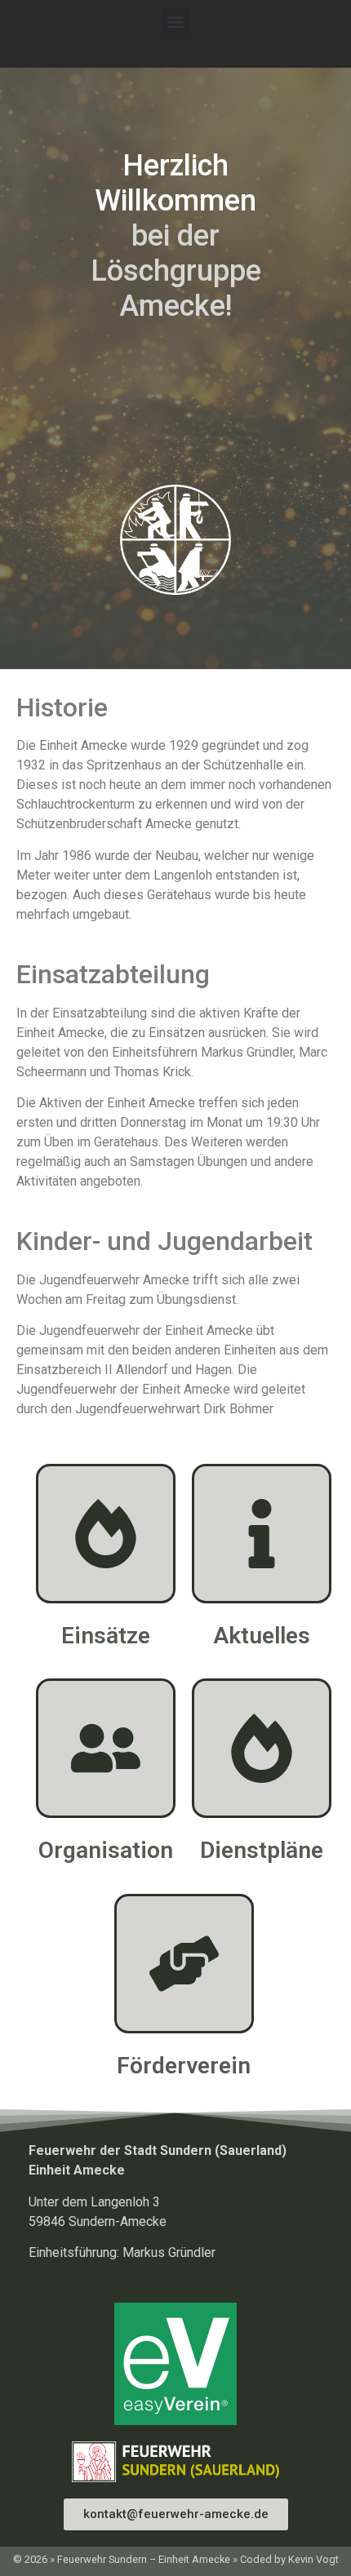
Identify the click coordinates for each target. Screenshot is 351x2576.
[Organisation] (106, 1748)
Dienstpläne (262, 1850)
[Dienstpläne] (262, 1748)
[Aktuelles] (262, 1534)
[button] (176, 22)
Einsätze (106, 1636)
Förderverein (184, 2066)
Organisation (106, 1850)
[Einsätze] (106, 1534)
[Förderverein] (184, 1964)
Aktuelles (262, 1636)
